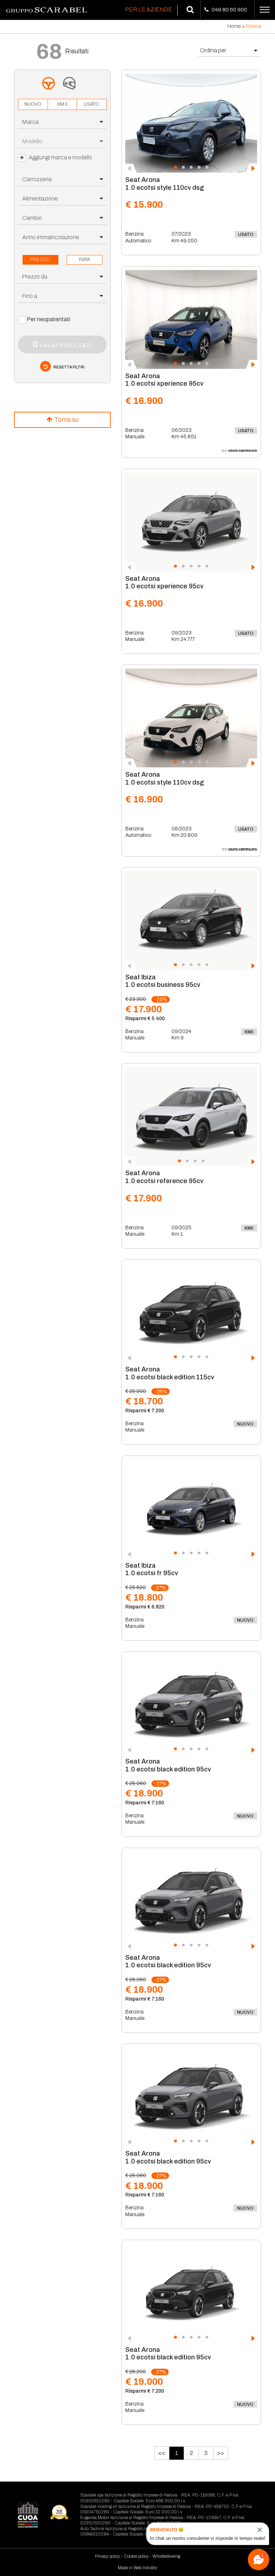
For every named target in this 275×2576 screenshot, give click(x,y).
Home (234, 26)
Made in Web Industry (137, 2568)
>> (221, 2453)
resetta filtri (69, 367)
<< (162, 2453)
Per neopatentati (49, 319)
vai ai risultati (62, 344)
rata (85, 260)
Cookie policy (136, 2556)
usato (91, 104)
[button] (175, 167)
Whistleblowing (166, 2556)
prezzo (40, 260)
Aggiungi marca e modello (60, 157)
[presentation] (131, 168)
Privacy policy (107, 2556)
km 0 (62, 104)
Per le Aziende (149, 9)
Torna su (66, 420)
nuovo (33, 104)
